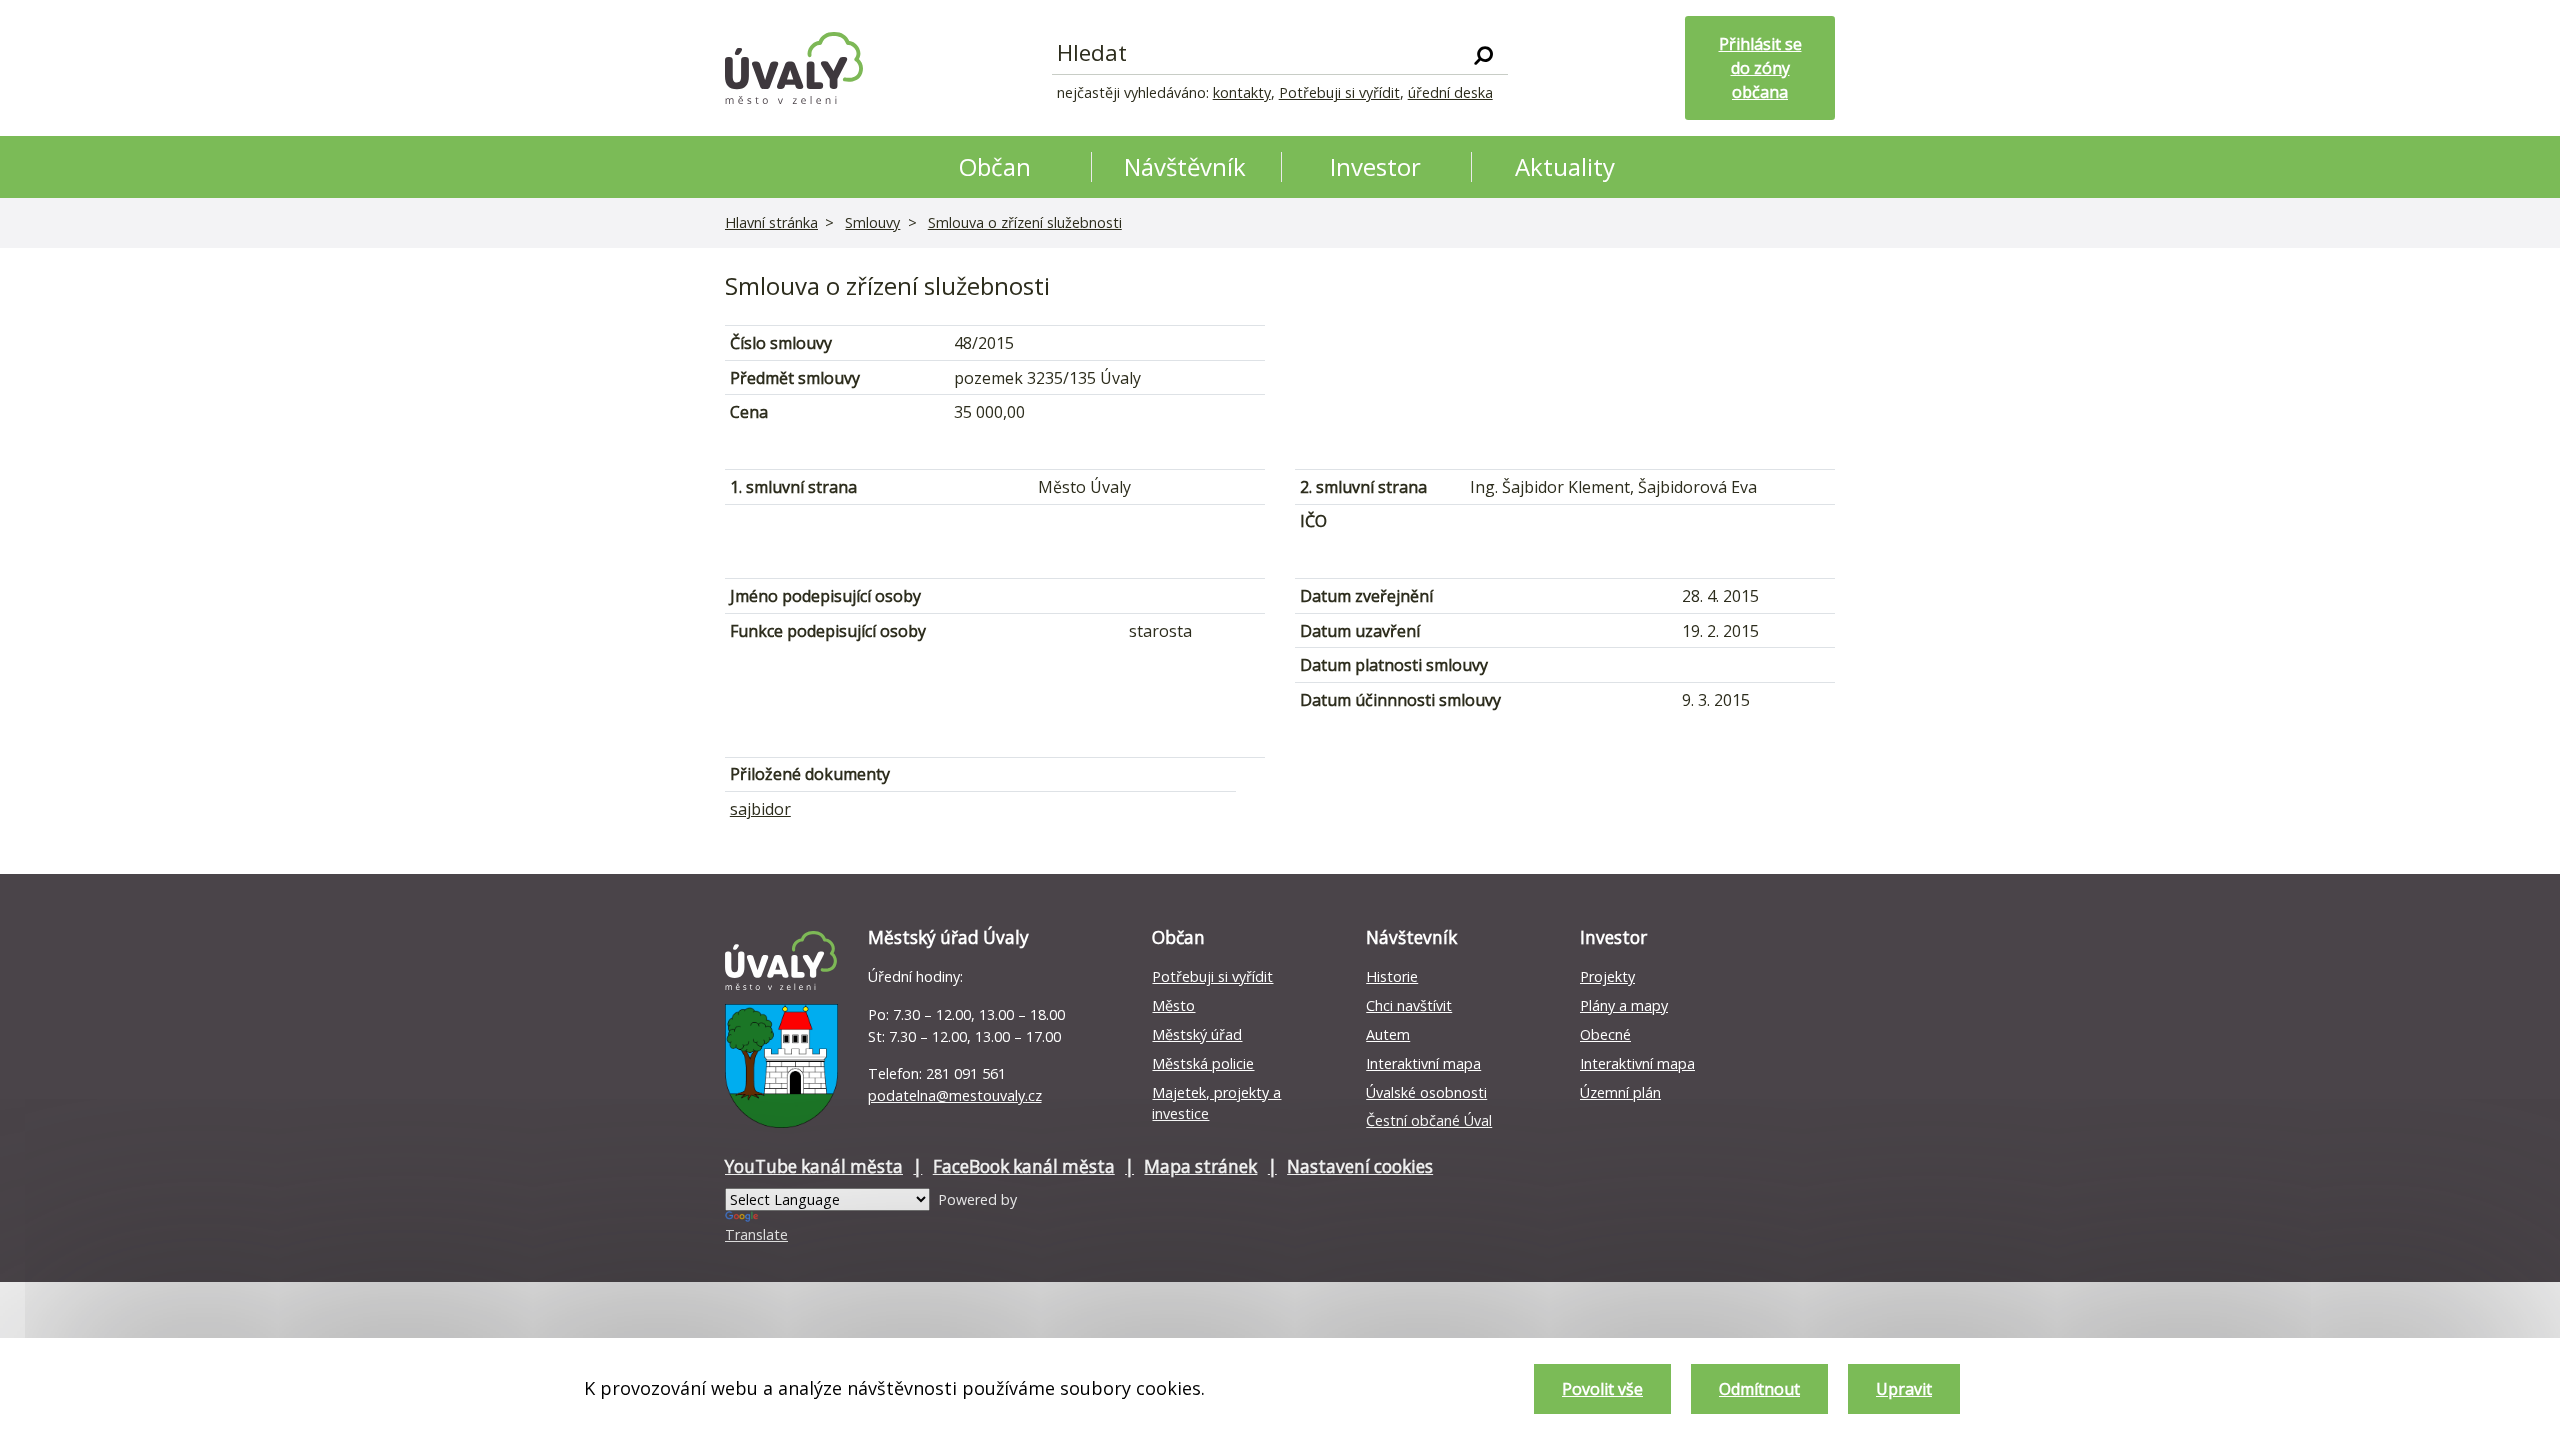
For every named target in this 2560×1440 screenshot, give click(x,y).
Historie (1392, 976)
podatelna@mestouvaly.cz (955, 1095)
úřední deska (1450, 92)
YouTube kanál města (814, 1166)
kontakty (1242, 92)
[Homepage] (794, 68)
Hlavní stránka (771, 222)
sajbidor (760, 809)
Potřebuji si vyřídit (1339, 92)
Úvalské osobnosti (1426, 1092)
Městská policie (1203, 1063)
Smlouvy (872, 222)
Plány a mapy (1624, 1005)
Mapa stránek (1200, 1166)
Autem (1388, 1034)
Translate (756, 1234)
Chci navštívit (1409, 1005)
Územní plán (1620, 1092)
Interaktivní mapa (1423, 1063)
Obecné (1605, 1034)
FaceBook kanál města (1024, 1166)
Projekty (1607, 976)
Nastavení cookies (1360, 1166)
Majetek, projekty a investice (1216, 1103)
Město (1173, 1005)
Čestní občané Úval (1429, 1120)
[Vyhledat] (1483, 54)
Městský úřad (1197, 1034)
